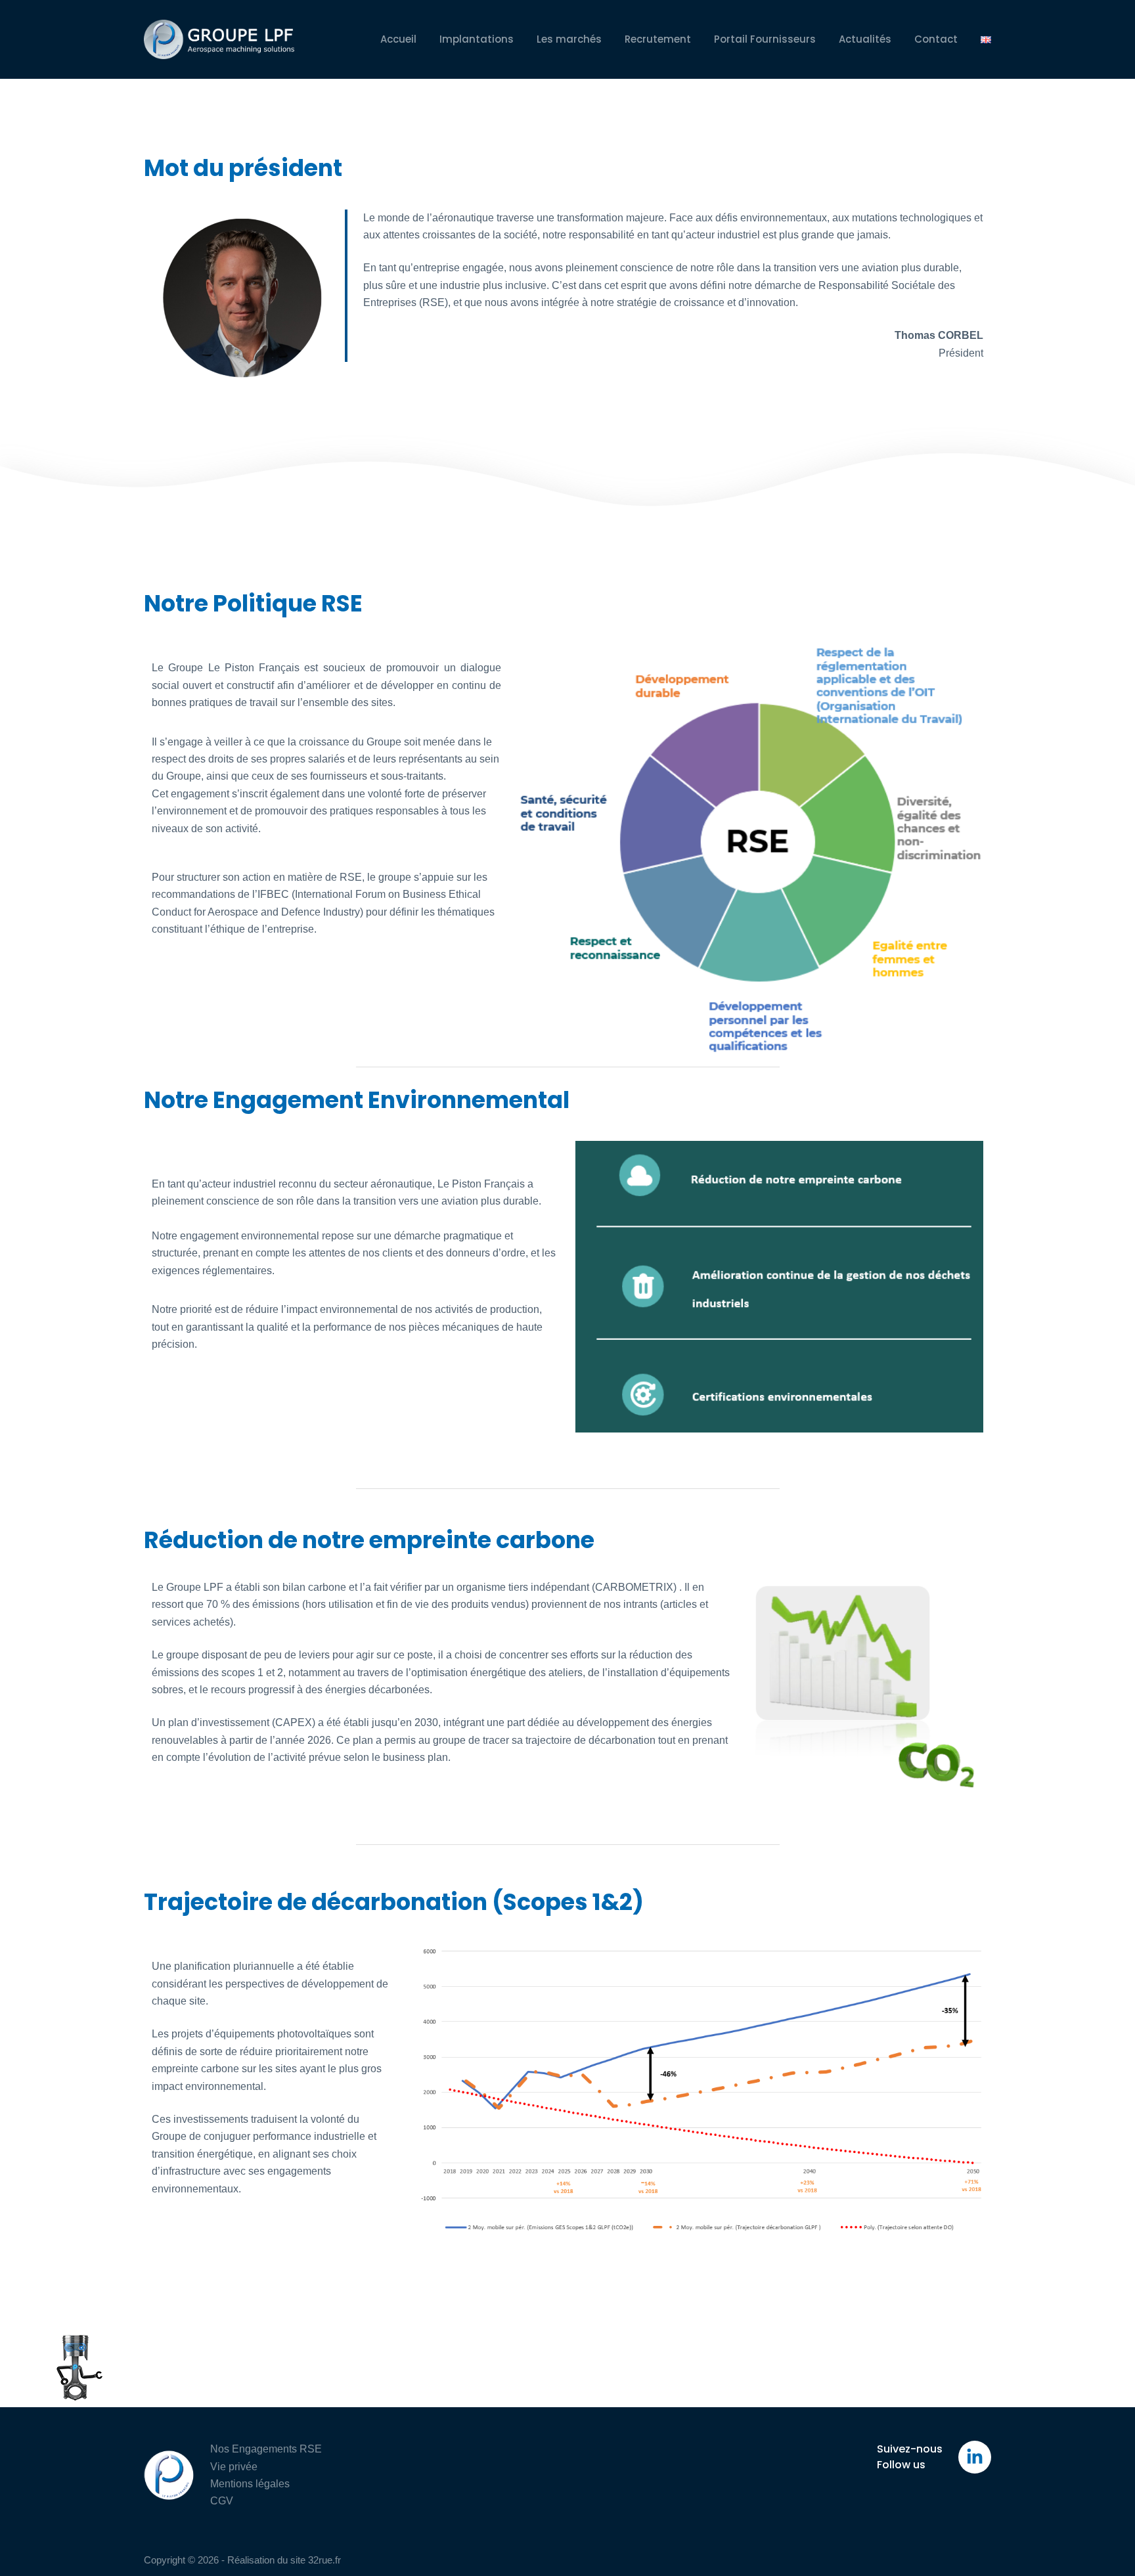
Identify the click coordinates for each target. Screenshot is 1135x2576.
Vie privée (234, 2467)
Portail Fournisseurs (765, 39)
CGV (222, 2501)
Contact (936, 39)
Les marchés (569, 39)
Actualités (865, 39)
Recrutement (658, 39)
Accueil (398, 39)
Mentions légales (250, 2484)
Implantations (477, 39)
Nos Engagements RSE (266, 2449)
